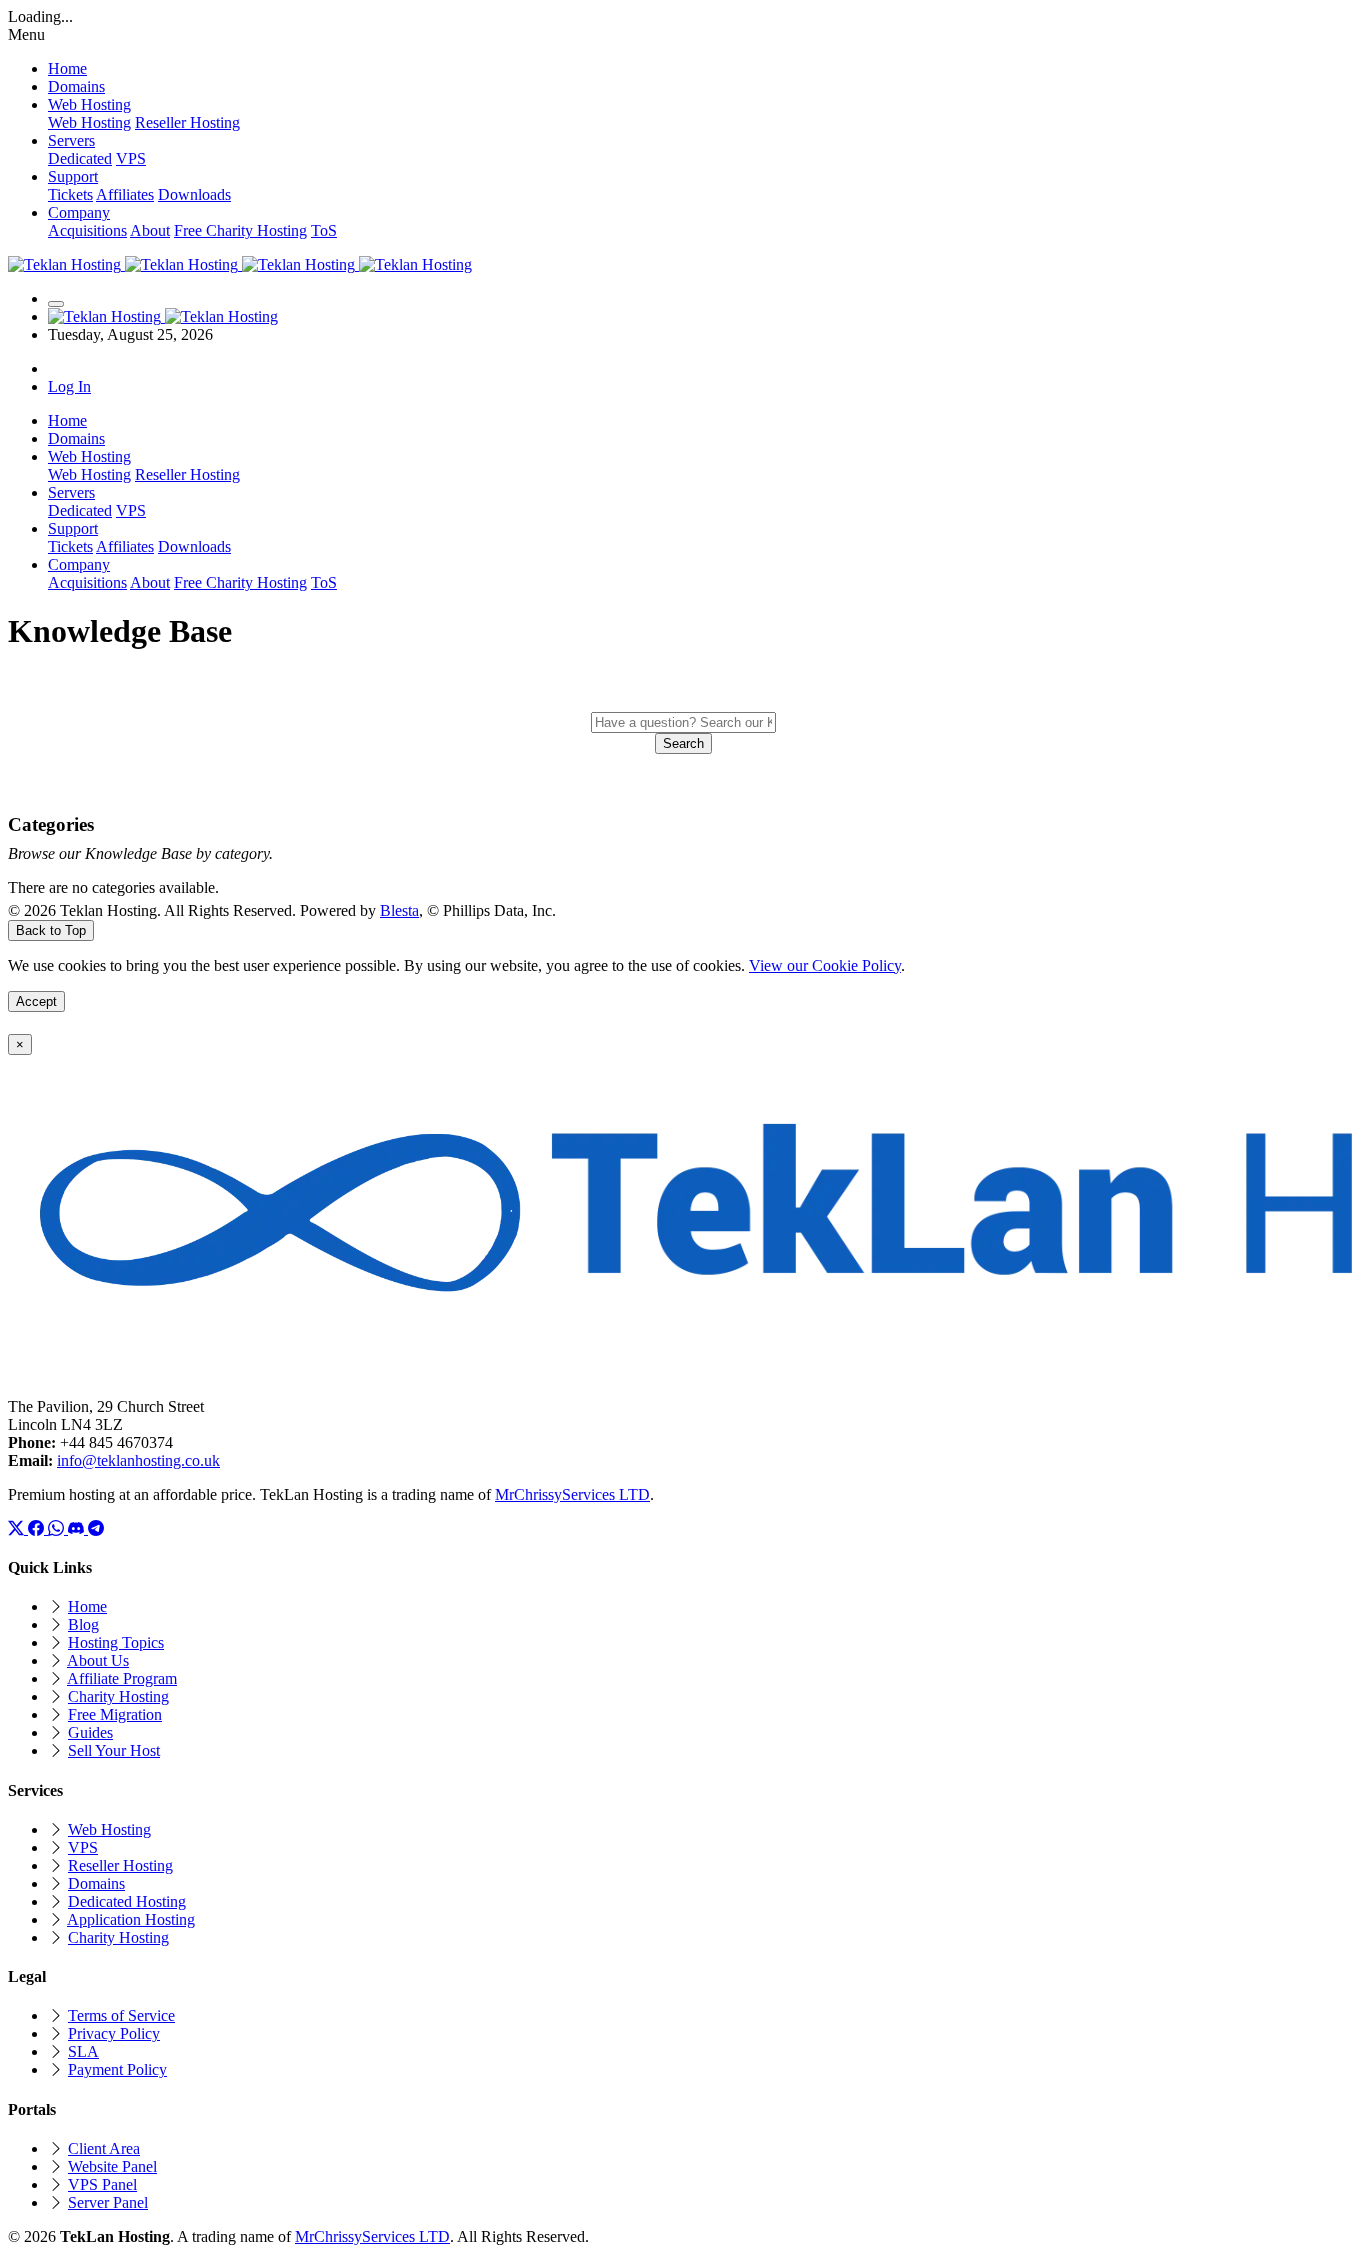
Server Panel (108, 2202)
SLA (83, 2051)
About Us (98, 1660)
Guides (90, 1732)
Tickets (70, 194)
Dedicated (80, 158)
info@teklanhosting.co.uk (138, 1460)
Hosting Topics (116, 1642)
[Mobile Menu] (56, 304)
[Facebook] (38, 1528)
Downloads (194, 194)
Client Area (104, 2148)
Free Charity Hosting (240, 230)
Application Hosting (131, 1919)
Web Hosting (89, 122)
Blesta (399, 910)
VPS (131, 158)
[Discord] (78, 1528)
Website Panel (112, 2166)
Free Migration (115, 1714)
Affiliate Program (122, 1678)
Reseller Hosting (187, 122)
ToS (324, 230)
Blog (83, 1624)
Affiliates (125, 194)
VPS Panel (102, 2184)
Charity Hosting (118, 1696)
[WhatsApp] (58, 1528)
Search (683, 743)
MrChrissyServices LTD (572, 1494)
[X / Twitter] (18, 1528)
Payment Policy (117, 2069)
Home (87, 1606)
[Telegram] (96, 1528)
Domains (96, 1883)
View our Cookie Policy (825, 965)
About (150, 230)
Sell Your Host (114, 1750)
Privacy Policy (114, 2033)
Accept (36, 1001)
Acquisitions (87, 230)
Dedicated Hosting (127, 1901)
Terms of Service (121, 2015)
